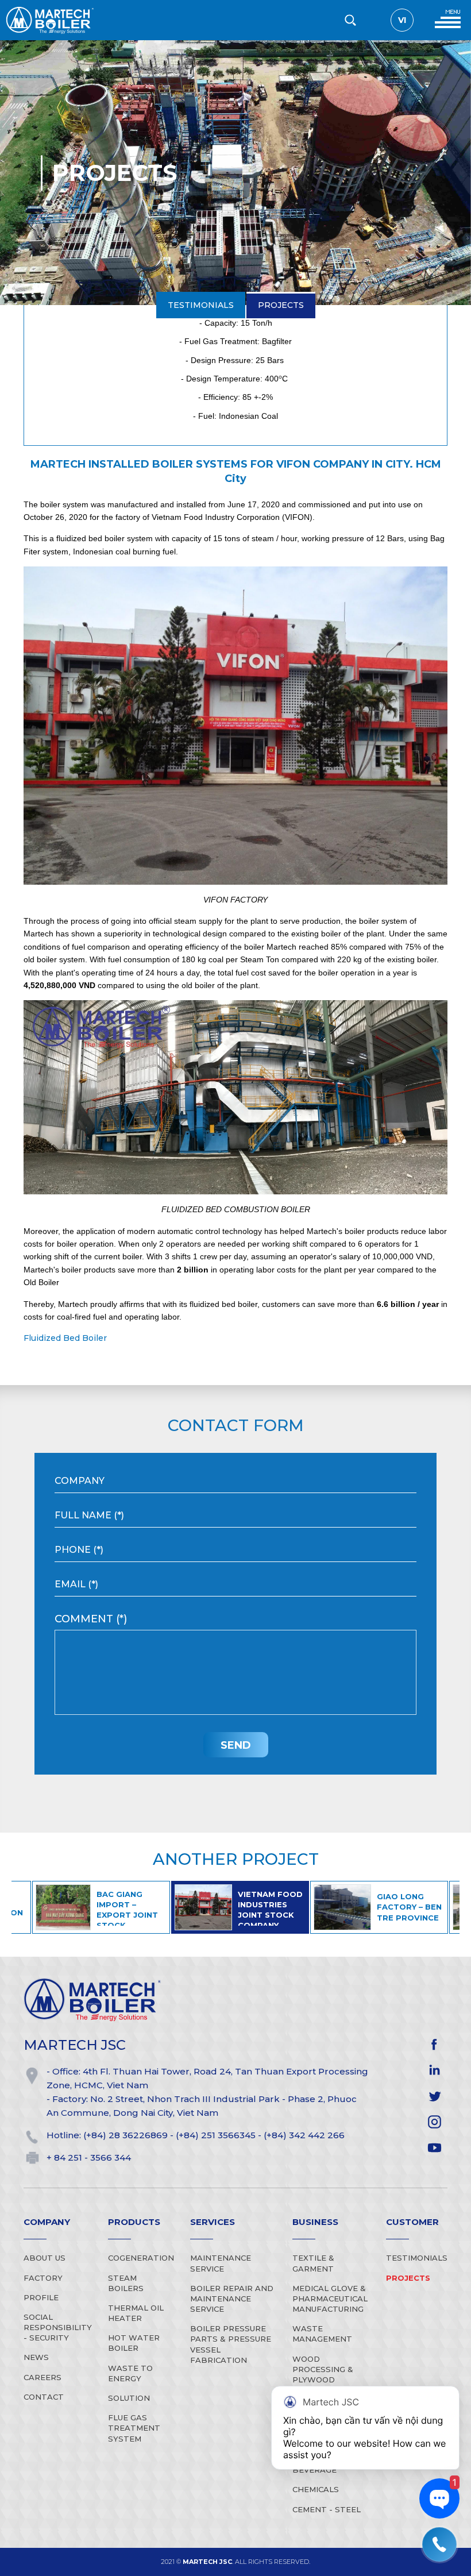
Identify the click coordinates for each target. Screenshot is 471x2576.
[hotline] (439, 2544)
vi (402, 20)
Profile (41, 2297)
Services (213, 2222)
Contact (44, 2397)
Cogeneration (141, 2258)
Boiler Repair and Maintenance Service (232, 2299)
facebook (435, 2044)
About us (45, 2258)
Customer (412, 2222)
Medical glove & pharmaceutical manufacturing (330, 2299)
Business (315, 2222)
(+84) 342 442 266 (304, 2135)
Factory (43, 2278)
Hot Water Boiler (134, 2343)
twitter (435, 2096)
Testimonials (201, 52)
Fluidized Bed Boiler (65, 1338)
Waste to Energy (130, 2373)
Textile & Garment (313, 2263)
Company (47, 2222)
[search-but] (350, 20)
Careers (43, 2377)
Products (134, 2222)
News (36, 2357)
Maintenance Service (221, 2263)
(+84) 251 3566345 (216, 2135)
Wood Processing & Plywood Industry (323, 2375)
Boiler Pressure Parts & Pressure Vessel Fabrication (231, 2344)
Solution (129, 2398)
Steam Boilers (126, 2283)
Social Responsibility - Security (58, 2327)
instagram (435, 2122)
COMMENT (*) (91, 1619)
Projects (280, 52)
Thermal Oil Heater (136, 2313)
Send (236, 1745)
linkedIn (435, 2070)
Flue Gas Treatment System (134, 2428)
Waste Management (322, 2334)
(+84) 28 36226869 (126, 2135)
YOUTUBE (435, 2148)
